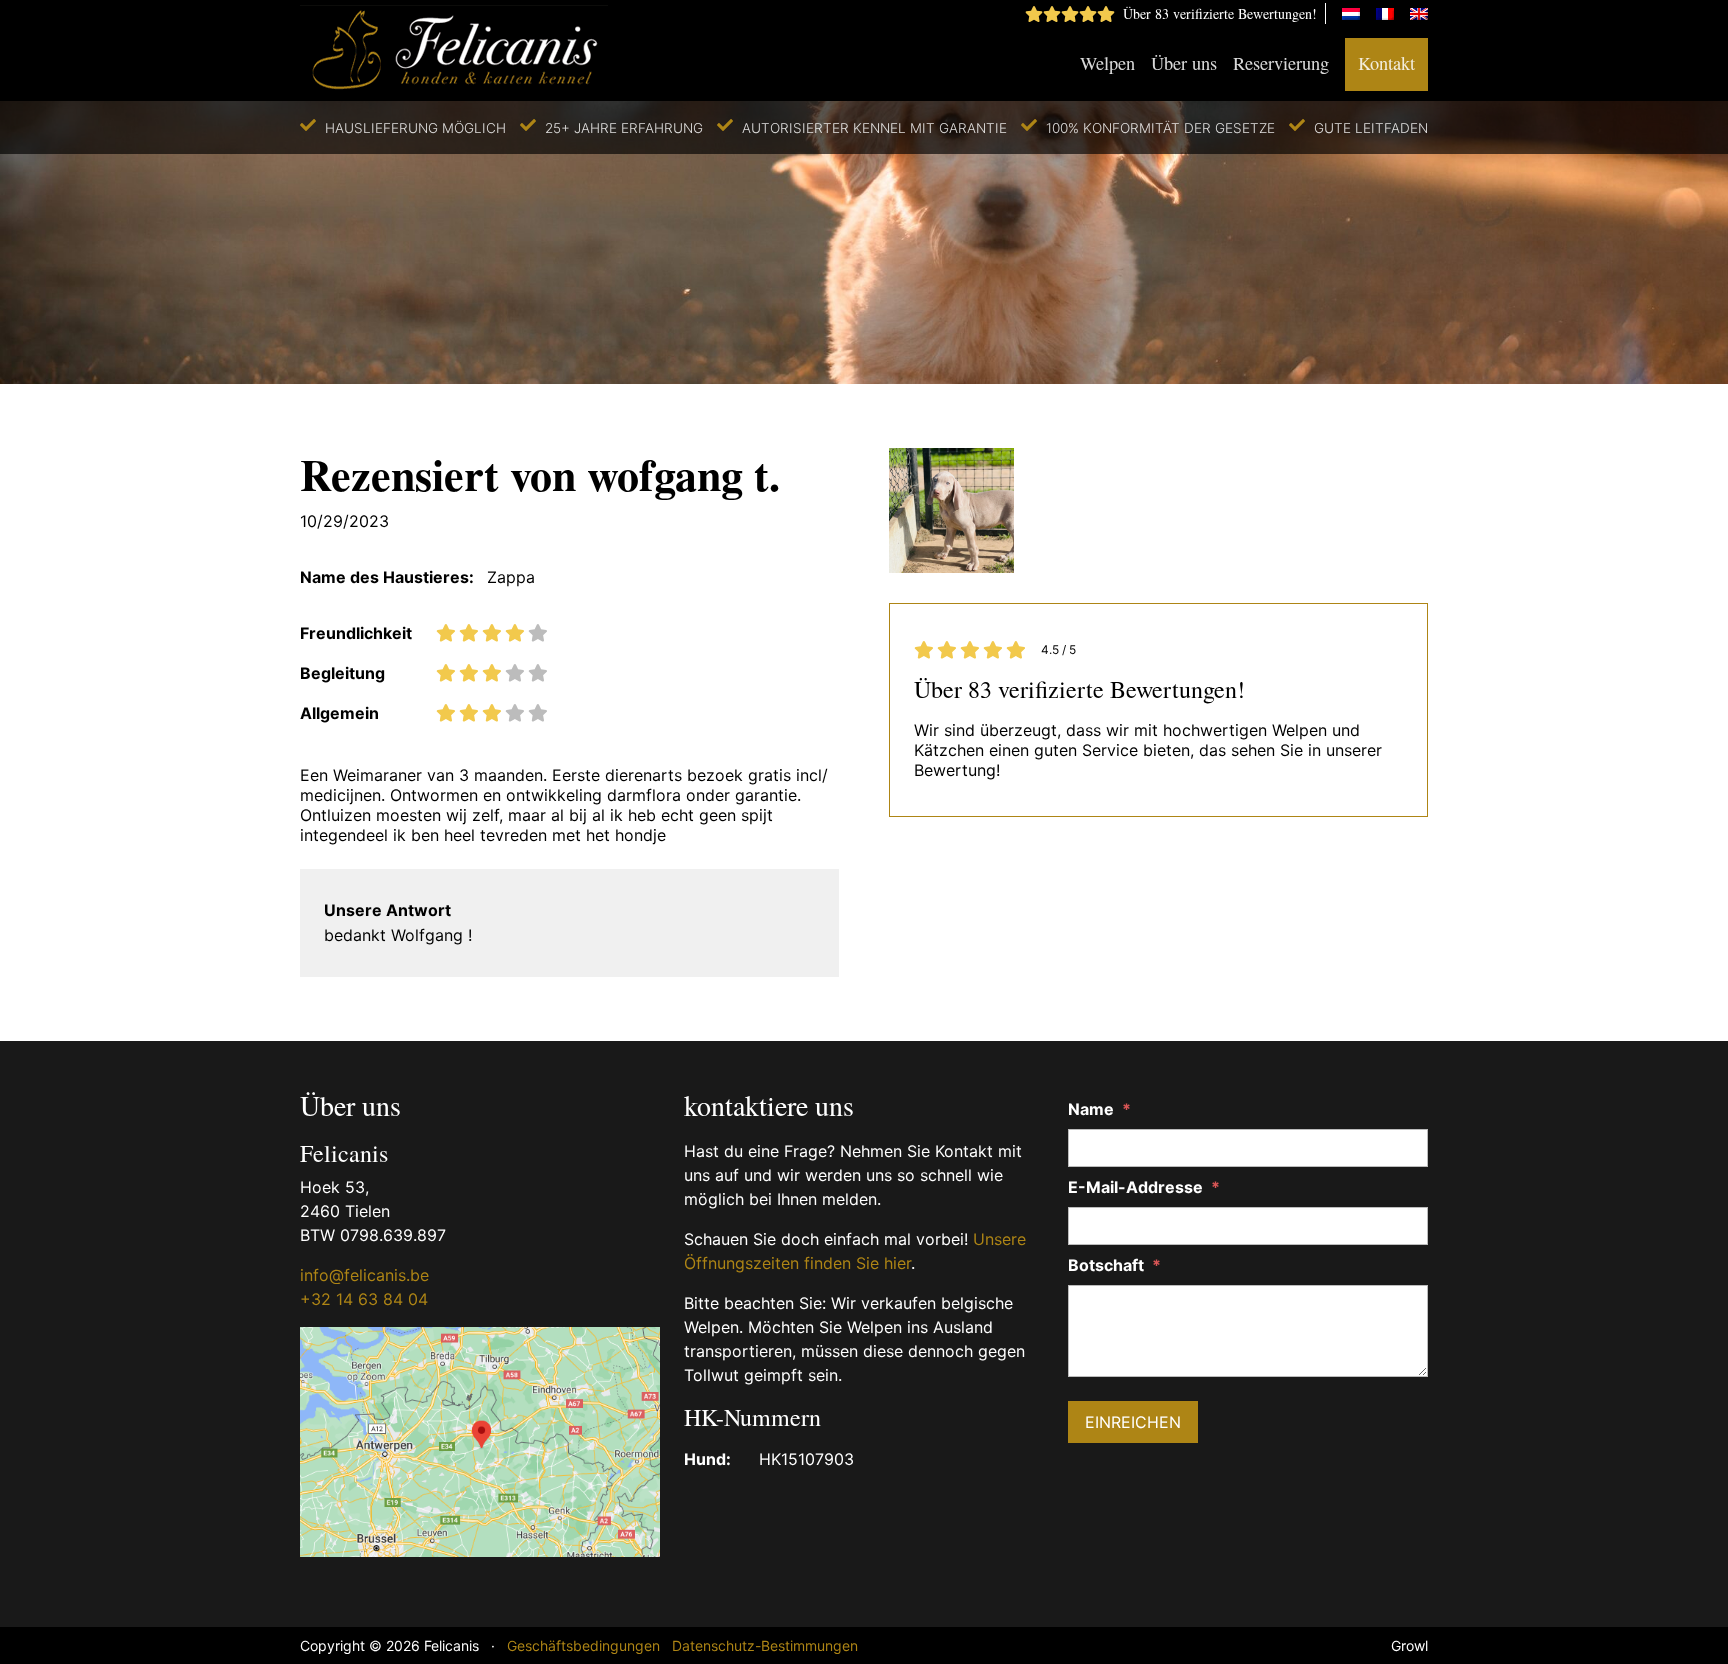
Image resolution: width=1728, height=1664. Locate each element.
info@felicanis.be (364, 1275)
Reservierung (1281, 63)
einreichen (1133, 1422)
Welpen (1107, 63)
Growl (1409, 1645)
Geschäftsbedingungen (583, 1645)
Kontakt (1386, 63)
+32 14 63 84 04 (364, 1299)
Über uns (1184, 63)
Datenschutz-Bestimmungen (765, 1645)
